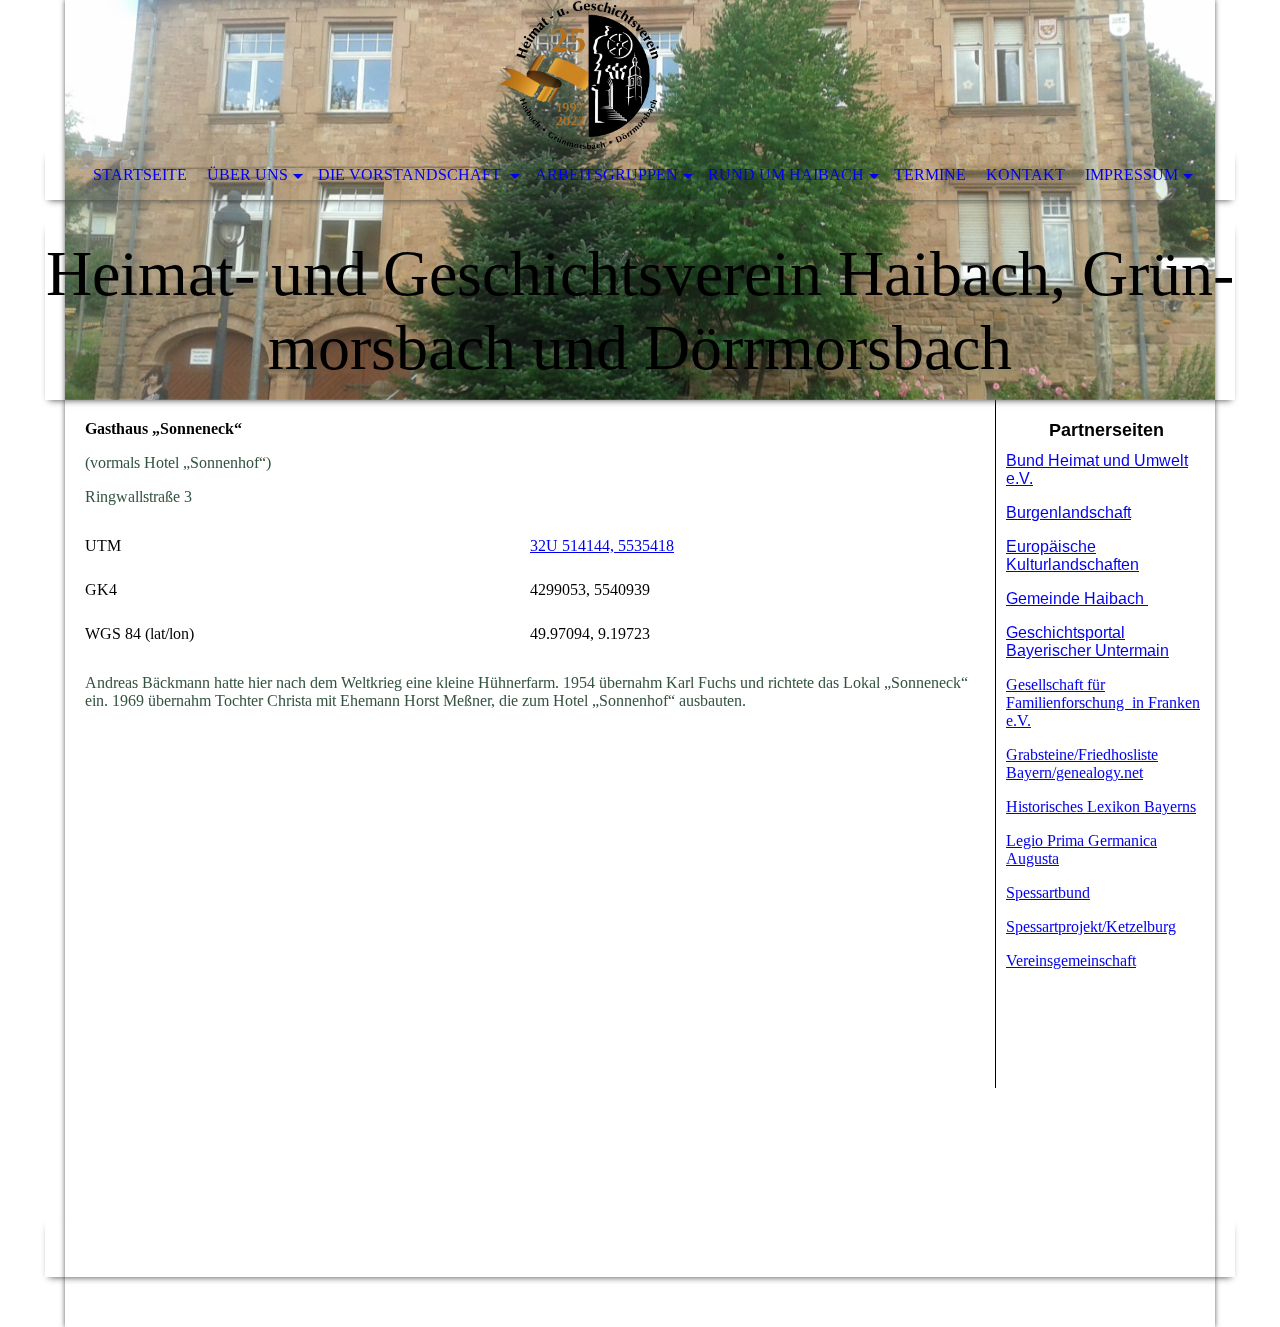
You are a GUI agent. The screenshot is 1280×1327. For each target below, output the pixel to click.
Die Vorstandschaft (411, 174)
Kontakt (1025, 174)
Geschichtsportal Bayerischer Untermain (1087, 641)
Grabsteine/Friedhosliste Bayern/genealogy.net (1082, 763)
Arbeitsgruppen (606, 174)
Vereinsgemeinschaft (1071, 960)
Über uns (247, 174)
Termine (930, 174)
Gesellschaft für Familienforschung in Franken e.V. (1103, 702)
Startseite (140, 174)
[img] (640, 200)
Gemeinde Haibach (1077, 598)
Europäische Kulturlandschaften (1072, 555)
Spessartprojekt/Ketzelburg (1091, 926)
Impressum (1131, 174)
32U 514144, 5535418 (602, 545)
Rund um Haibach (786, 174)
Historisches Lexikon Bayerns (1101, 806)
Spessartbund (1048, 892)
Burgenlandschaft (1068, 512)
